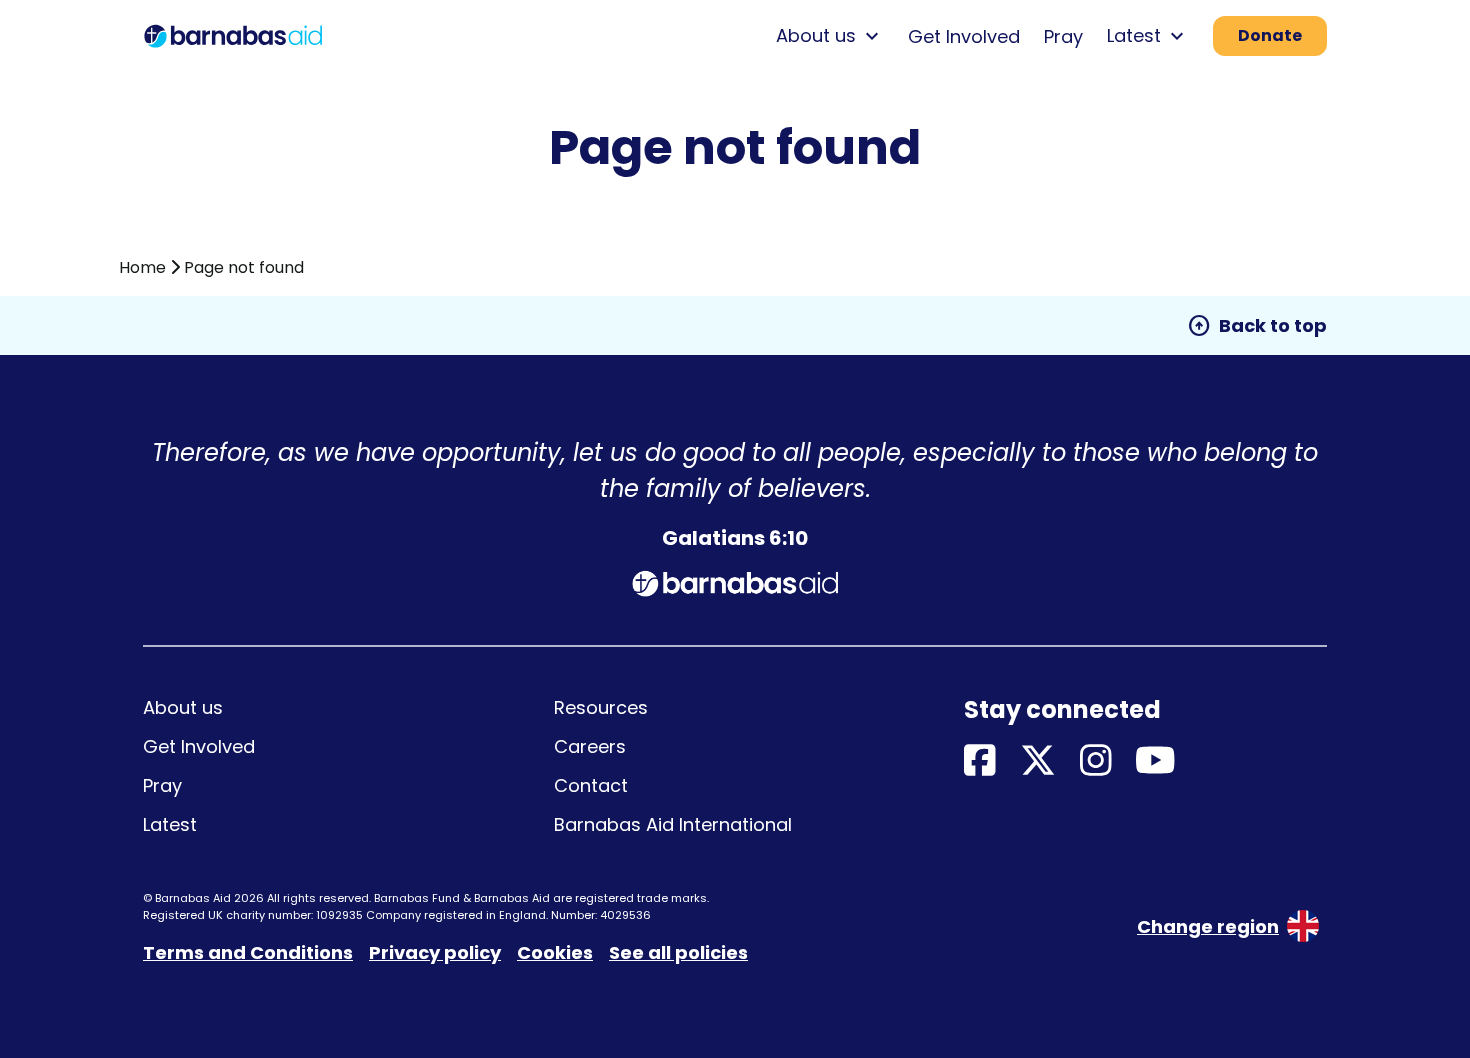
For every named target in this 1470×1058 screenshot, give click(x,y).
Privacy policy (435, 952)
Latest (170, 824)
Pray (1063, 36)
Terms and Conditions (248, 952)
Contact (591, 785)
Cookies (555, 952)
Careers (590, 746)
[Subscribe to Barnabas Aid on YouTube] (1155, 761)
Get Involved (964, 36)
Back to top (1257, 326)
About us (183, 707)
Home (142, 267)
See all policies (678, 952)
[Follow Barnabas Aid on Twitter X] (1038, 761)
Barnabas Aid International (673, 824)
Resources (601, 707)
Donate (1270, 35)
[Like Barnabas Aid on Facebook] (980, 761)
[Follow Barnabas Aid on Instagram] (1096, 761)
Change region (1208, 926)
